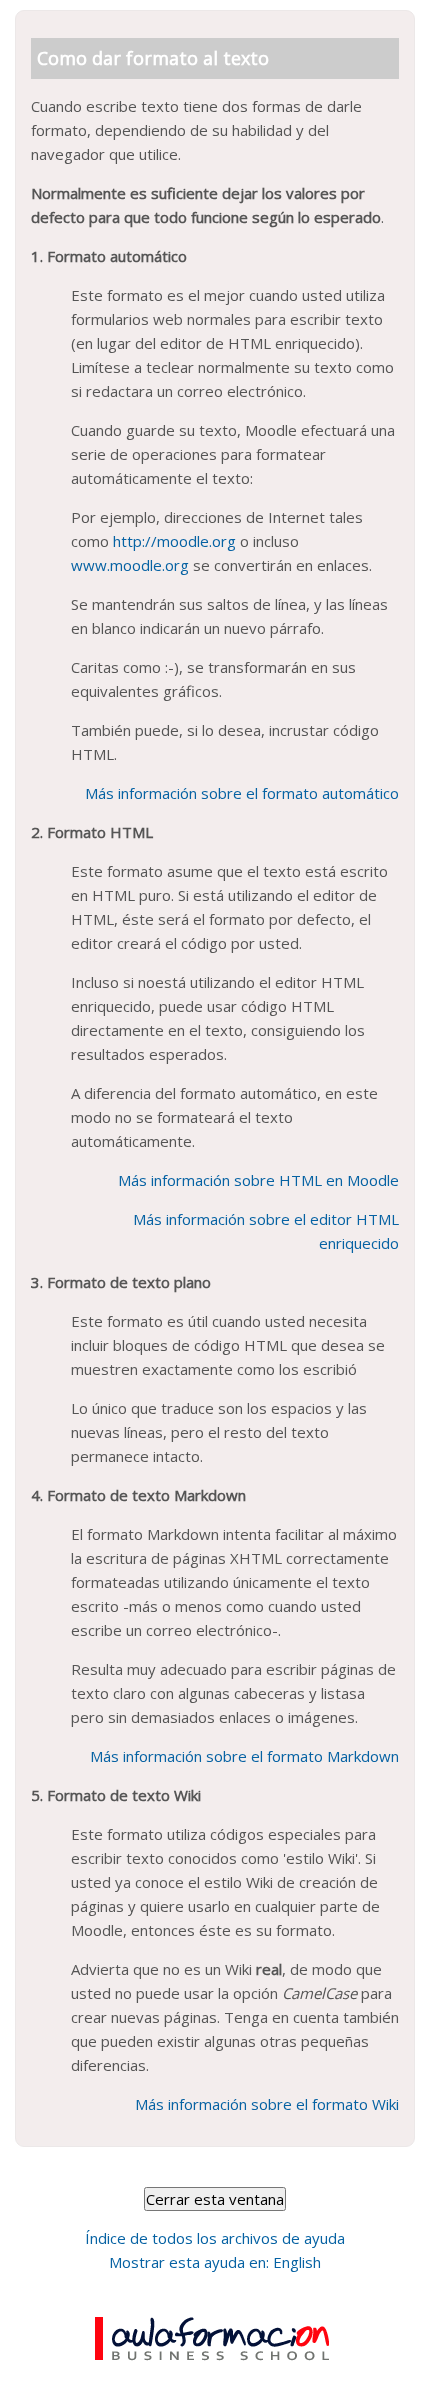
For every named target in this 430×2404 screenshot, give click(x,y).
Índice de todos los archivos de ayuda (215, 2238)
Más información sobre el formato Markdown (244, 1756)
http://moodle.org (174, 541)
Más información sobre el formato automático (242, 793)
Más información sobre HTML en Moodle (258, 1180)
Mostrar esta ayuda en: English (215, 2262)
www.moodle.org (130, 565)
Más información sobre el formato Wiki (267, 2104)
